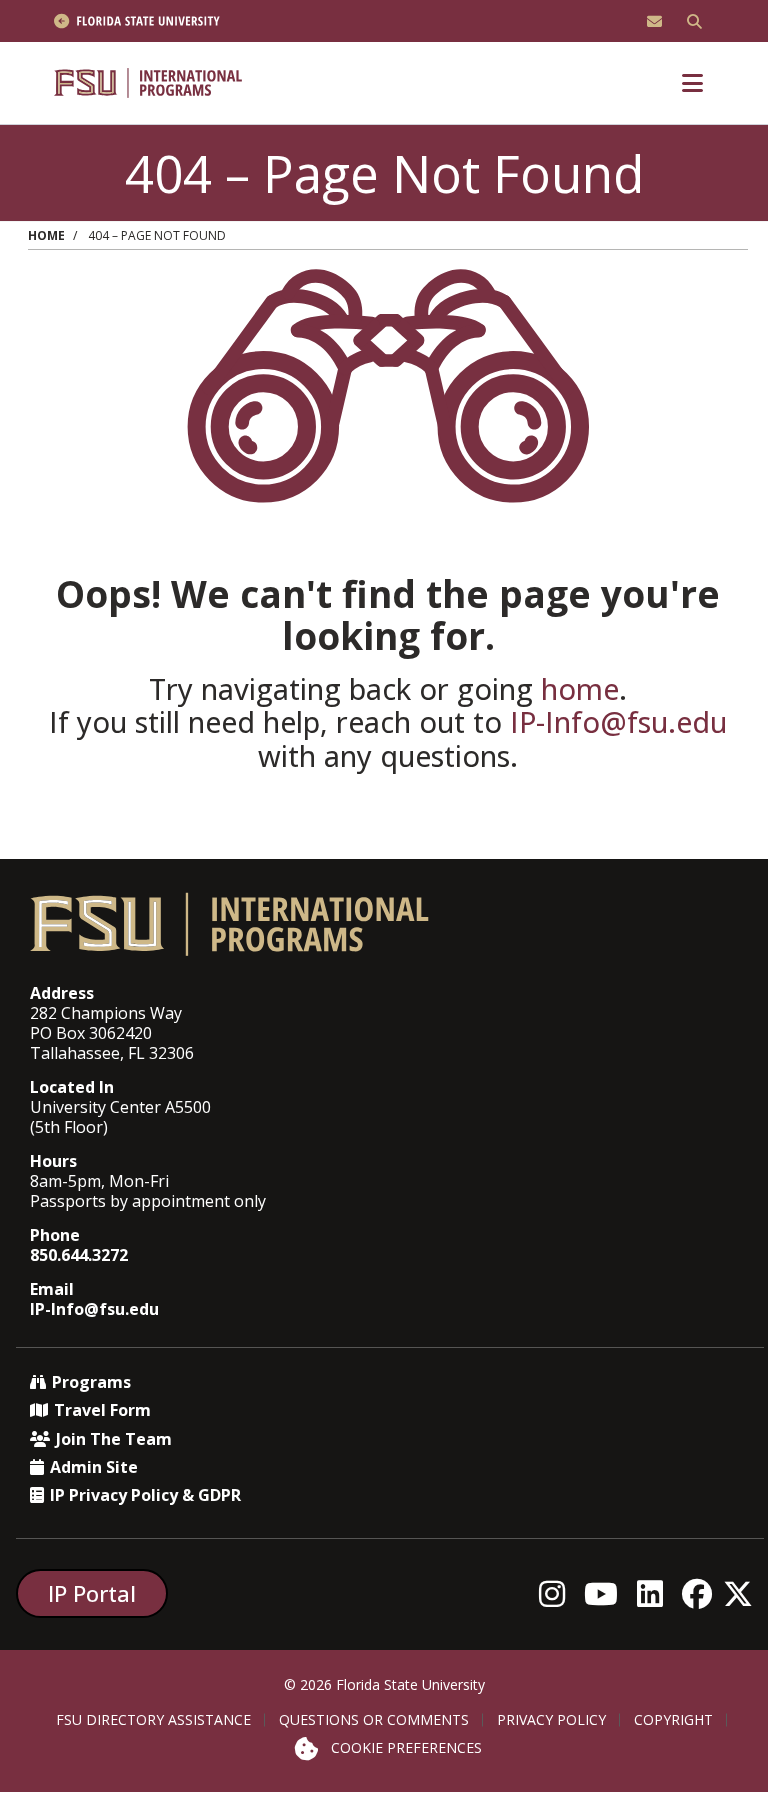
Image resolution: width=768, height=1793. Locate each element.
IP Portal (92, 1593)
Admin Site (94, 1467)
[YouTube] (606, 1593)
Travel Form (102, 1410)
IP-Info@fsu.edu (618, 721)
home (580, 688)
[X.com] (743, 1593)
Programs (91, 1382)
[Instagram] (557, 1593)
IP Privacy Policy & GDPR (145, 1495)
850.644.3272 (79, 1255)
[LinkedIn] (655, 1593)
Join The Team (114, 1439)
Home (46, 235)
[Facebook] (702, 1593)
